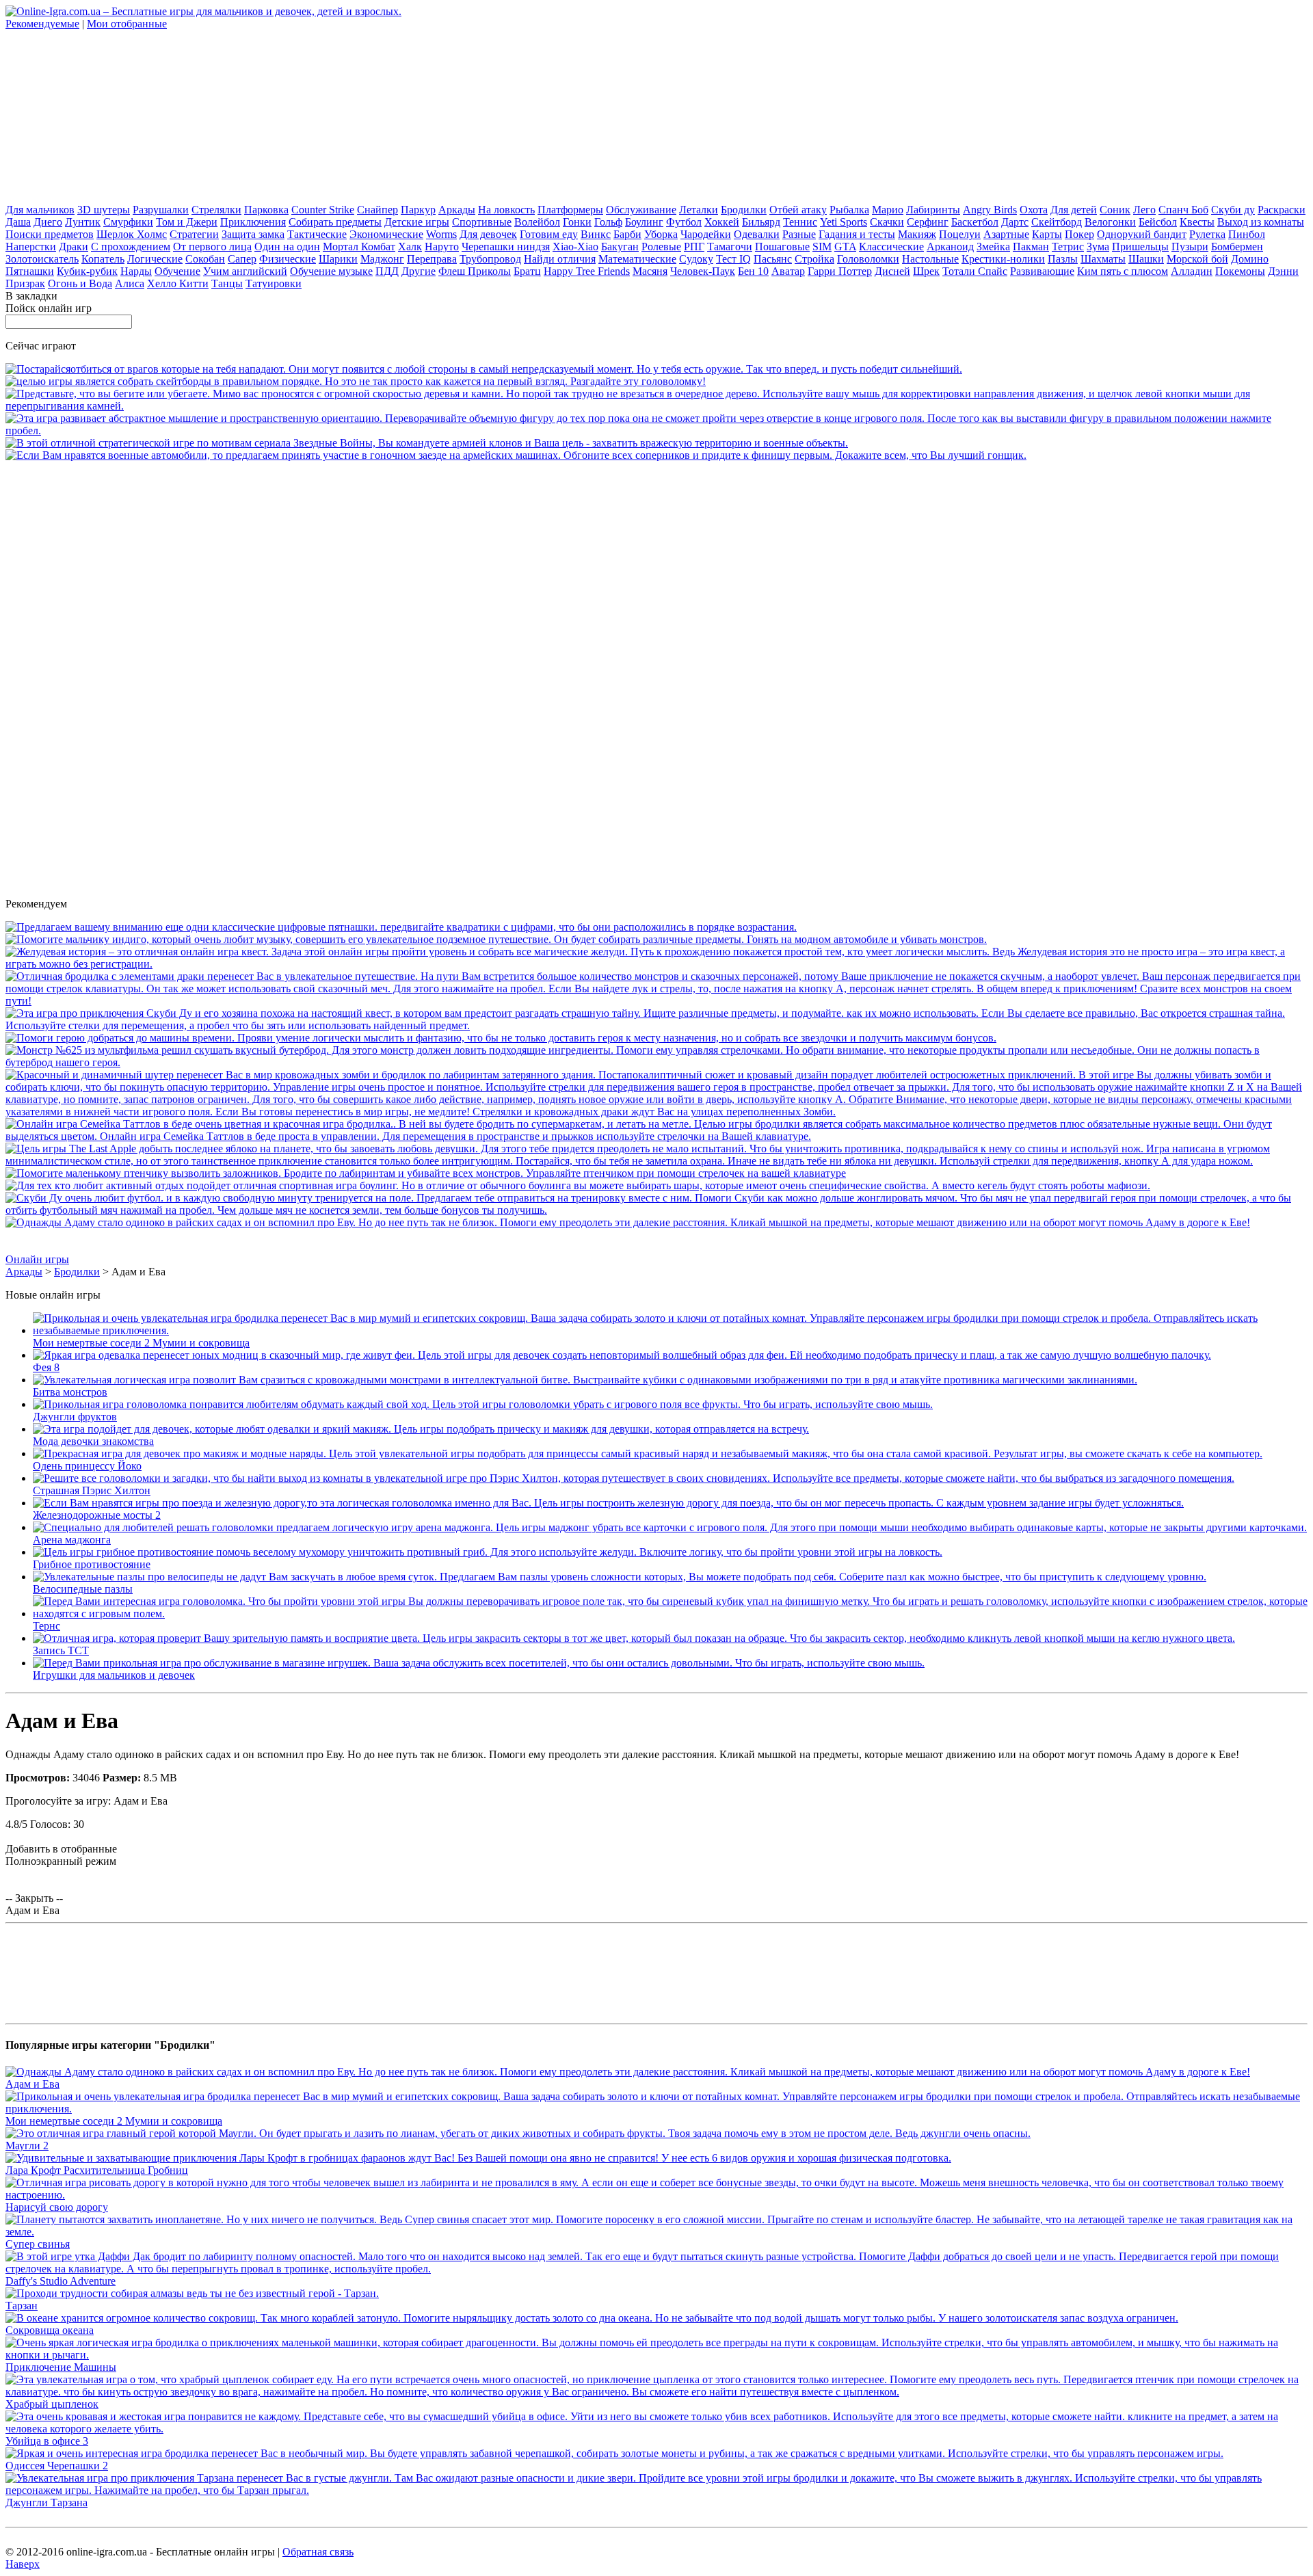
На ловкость (506, 210)
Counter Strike (323, 210)
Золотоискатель (42, 259)
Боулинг (644, 222)
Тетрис (1068, 247)
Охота (1034, 210)
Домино (1250, 259)
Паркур (418, 210)
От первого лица (212, 247)
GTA (845, 247)
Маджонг (382, 259)
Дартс (1015, 222)
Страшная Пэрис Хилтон (92, 1490)
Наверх (23, 2564)
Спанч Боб (1183, 210)
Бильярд (761, 222)
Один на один (287, 247)
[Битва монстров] (585, 1380)
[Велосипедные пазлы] (620, 1577)
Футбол (684, 222)
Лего (1144, 210)
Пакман (1031, 247)
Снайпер (377, 210)
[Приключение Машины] (656, 2355)
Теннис (800, 222)
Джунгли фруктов (75, 1417)
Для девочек (488, 234)
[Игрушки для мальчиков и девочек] (479, 1663)
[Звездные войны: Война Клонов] (427, 443)
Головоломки (868, 259)
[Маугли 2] (518, 2133)
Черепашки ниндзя (506, 247)
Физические (288, 259)
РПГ (694, 247)
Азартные (1006, 234)
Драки (74, 247)
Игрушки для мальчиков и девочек (114, 1675)
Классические (891, 247)
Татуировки (274, 283)
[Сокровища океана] (592, 2318)
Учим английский (245, 271)
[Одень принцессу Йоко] (648, 1453)
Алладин (1192, 271)
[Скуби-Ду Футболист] (656, 1210)
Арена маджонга (72, 1540)
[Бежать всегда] (656, 406)
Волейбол (537, 222)
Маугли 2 (27, 2146)
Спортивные (482, 222)
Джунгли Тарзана (47, 2502)
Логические (155, 259)
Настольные (930, 259)
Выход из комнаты (1261, 222)
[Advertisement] (108, 116)
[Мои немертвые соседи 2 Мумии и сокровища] (670, 1330)
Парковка (266, 210)
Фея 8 (46, 1367)
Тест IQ (733, 259)
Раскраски (1282, 210)
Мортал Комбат (359, 247)
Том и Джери (187, 222)
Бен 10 (753, 271)
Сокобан (205, 259)
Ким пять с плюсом (1123, 271)
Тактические (317, 234)
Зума (1098, 247)
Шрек (926, 271)
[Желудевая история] (656, 964)
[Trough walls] (656, 430)
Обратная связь (318, 2552)
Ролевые (661, 247)
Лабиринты (933, 210)
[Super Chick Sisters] (426, 1173)
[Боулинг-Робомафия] (578, 1185)
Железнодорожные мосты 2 (97, 1515)
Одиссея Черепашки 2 (57, 2466)
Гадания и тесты (857, 234)
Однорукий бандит (1142, 234)
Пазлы (1063, 259)
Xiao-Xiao (575, 247)
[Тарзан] (192, 2293)
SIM (822, 247)
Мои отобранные (127, 24)
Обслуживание (641, 210)
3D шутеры (104, 210)
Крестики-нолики (1003, 259)
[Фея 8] (622, 1355)
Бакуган (620, 247)
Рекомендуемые (42, 24)
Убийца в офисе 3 (47, 2441)
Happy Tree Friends (587, 271)
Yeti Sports (844, 222)
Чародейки (706, 234)
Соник (1115, 210)
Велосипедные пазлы (83, 1589)
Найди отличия (560, 259)
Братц (527, 271)
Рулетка (1207, 234)
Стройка (814, 259)
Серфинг (928, 222)
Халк (410, 247)
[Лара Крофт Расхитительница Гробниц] (478, 2158)
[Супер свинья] (656, 2232)
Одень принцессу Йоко (87, 1466)
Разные (799, 234)
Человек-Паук (703, 271)
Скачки (887, 222)
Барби (627, 234)
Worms (441, 234)
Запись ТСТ (61, 1650)
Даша (18, 222)
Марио (888, 210)
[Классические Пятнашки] (401, 927)
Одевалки (757, 234)
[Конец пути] (656, 1112)
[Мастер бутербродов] (656, 1062)
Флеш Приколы (475, 271)
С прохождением (131, 247)
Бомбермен (1237, 247)
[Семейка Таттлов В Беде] (656, 1136)
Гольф (608, 222)
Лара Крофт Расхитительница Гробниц (97, 2170)
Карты (1047, 234)
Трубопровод (490, 259)
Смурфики (128, 222)
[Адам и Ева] (628, 1222)
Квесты (1197, 222)
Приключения (253, 222)
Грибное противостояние (92, 1564)
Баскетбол (975, 222)
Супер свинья (38, 2244)
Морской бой (1197, 259)
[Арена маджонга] (670, 1527)
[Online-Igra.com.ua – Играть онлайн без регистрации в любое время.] (203, 11)
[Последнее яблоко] (656, 1161)
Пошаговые (782, 247)
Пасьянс (773, 259)
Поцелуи (960, 234)
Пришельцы (1140, 247)
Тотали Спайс (975, 271)
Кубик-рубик (87, 271)
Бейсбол (1158, 222)
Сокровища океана (50, 2330)
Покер (1079, 234)
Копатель (103, 259)
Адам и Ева (32, 2084)
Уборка (661, 234)
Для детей (1074, 210)
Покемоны (1240, 271)
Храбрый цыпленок (52, 2404)
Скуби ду (1233, 210)
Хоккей (722, 222)
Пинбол (1247, 234)
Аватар (788, 271)
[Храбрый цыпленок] (656, 2392)
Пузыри (1190, 247)
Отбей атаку (798, 210)
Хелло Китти (178, 283)
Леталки (699, 210)
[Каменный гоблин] (656, 1001)
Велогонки (1110, 222)
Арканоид (950, 247)
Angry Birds (990, 210)
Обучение (177, 271)
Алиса (130, 283)
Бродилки (744, 210)
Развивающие (1042, 271)
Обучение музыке (331, 271)
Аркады (457, 210)
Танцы (227, 283)
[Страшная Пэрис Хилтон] (634, 1478)
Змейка (993, 247)
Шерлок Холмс (132, 234)
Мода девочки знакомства (93, 1441)
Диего (48, 222)
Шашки (1146, 259)
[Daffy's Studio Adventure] (656, 2269)
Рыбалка (849, 210)
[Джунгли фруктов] (483, 1404)
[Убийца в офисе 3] (656, 2429)
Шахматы (1103, 259)
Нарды (136, 271)
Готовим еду (549, 234)
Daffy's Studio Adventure (61, 2281)
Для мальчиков (40, 210)
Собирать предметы (335, 222)
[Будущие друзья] (501, 1038)
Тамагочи (730, 247)
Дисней (892, 271)
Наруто (442, 247)
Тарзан (22, 2306)
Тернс (47, 1626)
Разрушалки (161, 210)
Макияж (917, 234)
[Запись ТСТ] (634, 1638)
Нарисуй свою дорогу (57, 2207)
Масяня (650, 271)
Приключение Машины (61, 2367)
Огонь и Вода (80, 283)
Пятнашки (30, 271)
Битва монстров (70, 1392)
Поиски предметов (50, 234)
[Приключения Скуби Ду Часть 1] (656, 1025)
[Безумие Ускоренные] (484, 369)
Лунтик (83, 222)
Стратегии (194, 234)
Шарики (338, 259)
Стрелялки (216, 210)
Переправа (432, 259)
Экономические (386, 234)
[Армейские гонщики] (516, 455)
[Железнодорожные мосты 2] (608, 1503)
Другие (419, 271)
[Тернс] (670, 1614)
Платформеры (570, 210)
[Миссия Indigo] (496, 939)
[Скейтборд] (356, 381)
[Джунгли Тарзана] (656, 2490)
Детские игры (417, 222)
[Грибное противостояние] (488, 1552)
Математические (637, 259)
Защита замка (253, 234)
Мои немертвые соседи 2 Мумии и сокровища (141, 1343)
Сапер (242, 259)
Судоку (696, 259)
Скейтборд (1057, 222)
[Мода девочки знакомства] (421, 1429)
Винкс (596, 234)
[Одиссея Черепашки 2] (614, 2453)
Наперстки (31, 247)
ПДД (387, 271)
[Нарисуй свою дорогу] (656, 2195)
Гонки (577, 222)
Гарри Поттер (840, 271)
